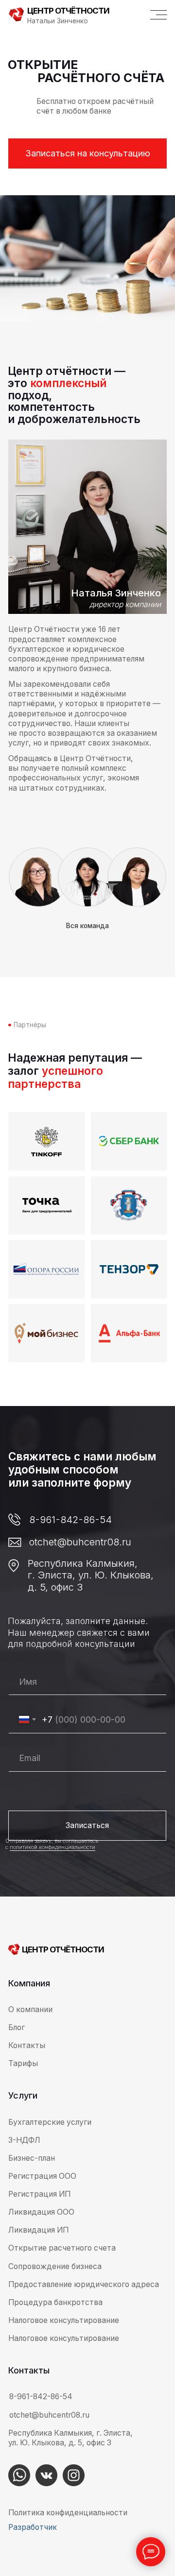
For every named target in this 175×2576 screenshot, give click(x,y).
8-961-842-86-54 (70, 1519)
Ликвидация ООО (41, 2212)
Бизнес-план (32, 2158)
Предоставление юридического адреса (84, 2284)
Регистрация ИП (39, 2194)
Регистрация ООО (42, 2176)
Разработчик (33, 2527)
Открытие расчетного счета (62, 2248)
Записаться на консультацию (88, 153)
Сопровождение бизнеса (55, 2266)
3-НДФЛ (24, 2140)
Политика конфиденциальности (68, 2513)
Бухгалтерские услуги (50, 2122)
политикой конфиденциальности (52, 1847)
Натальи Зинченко (58, 21)
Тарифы (23, 2063)
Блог (17, 2027)
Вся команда (87, 926)
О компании (30, 2009)
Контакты (27, 2045)
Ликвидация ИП (38, 2230)
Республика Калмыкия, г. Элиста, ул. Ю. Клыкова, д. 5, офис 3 (91, 1575)
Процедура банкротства (55, 2302)
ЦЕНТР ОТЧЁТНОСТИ (68, 11)
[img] (19, 2475)
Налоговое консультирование (64, 2338)
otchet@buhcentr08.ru (80, 1542)
